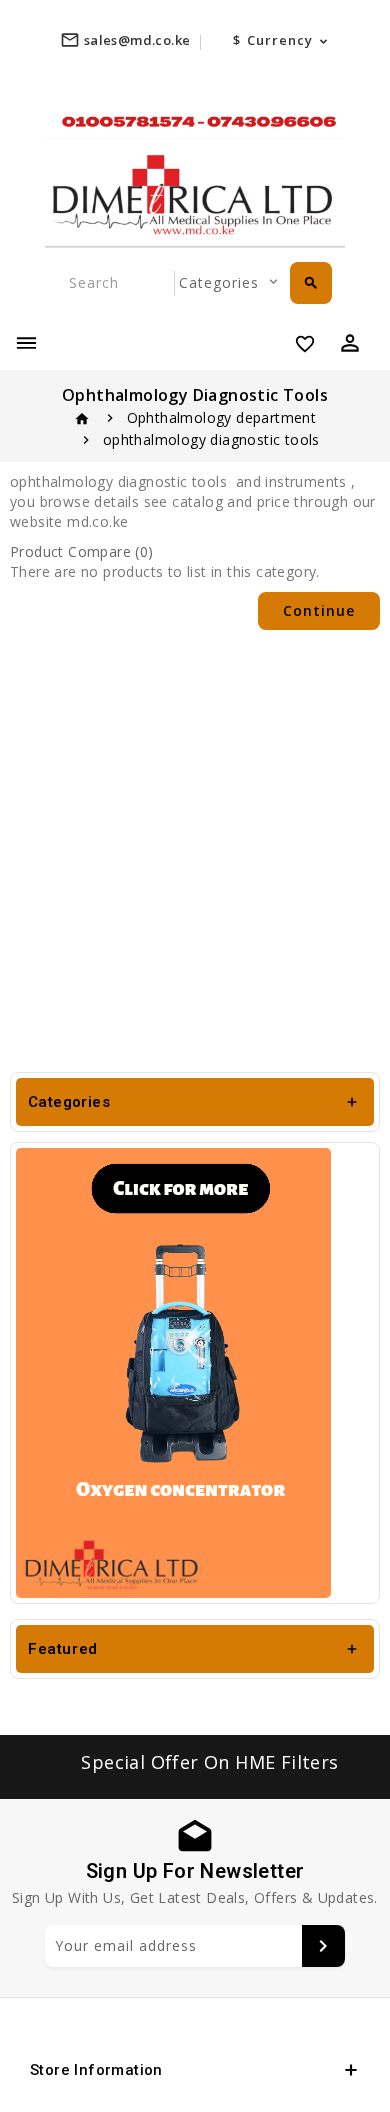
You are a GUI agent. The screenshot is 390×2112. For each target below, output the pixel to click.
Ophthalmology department (222, 417)
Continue (319, 610)
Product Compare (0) (82, 551)
